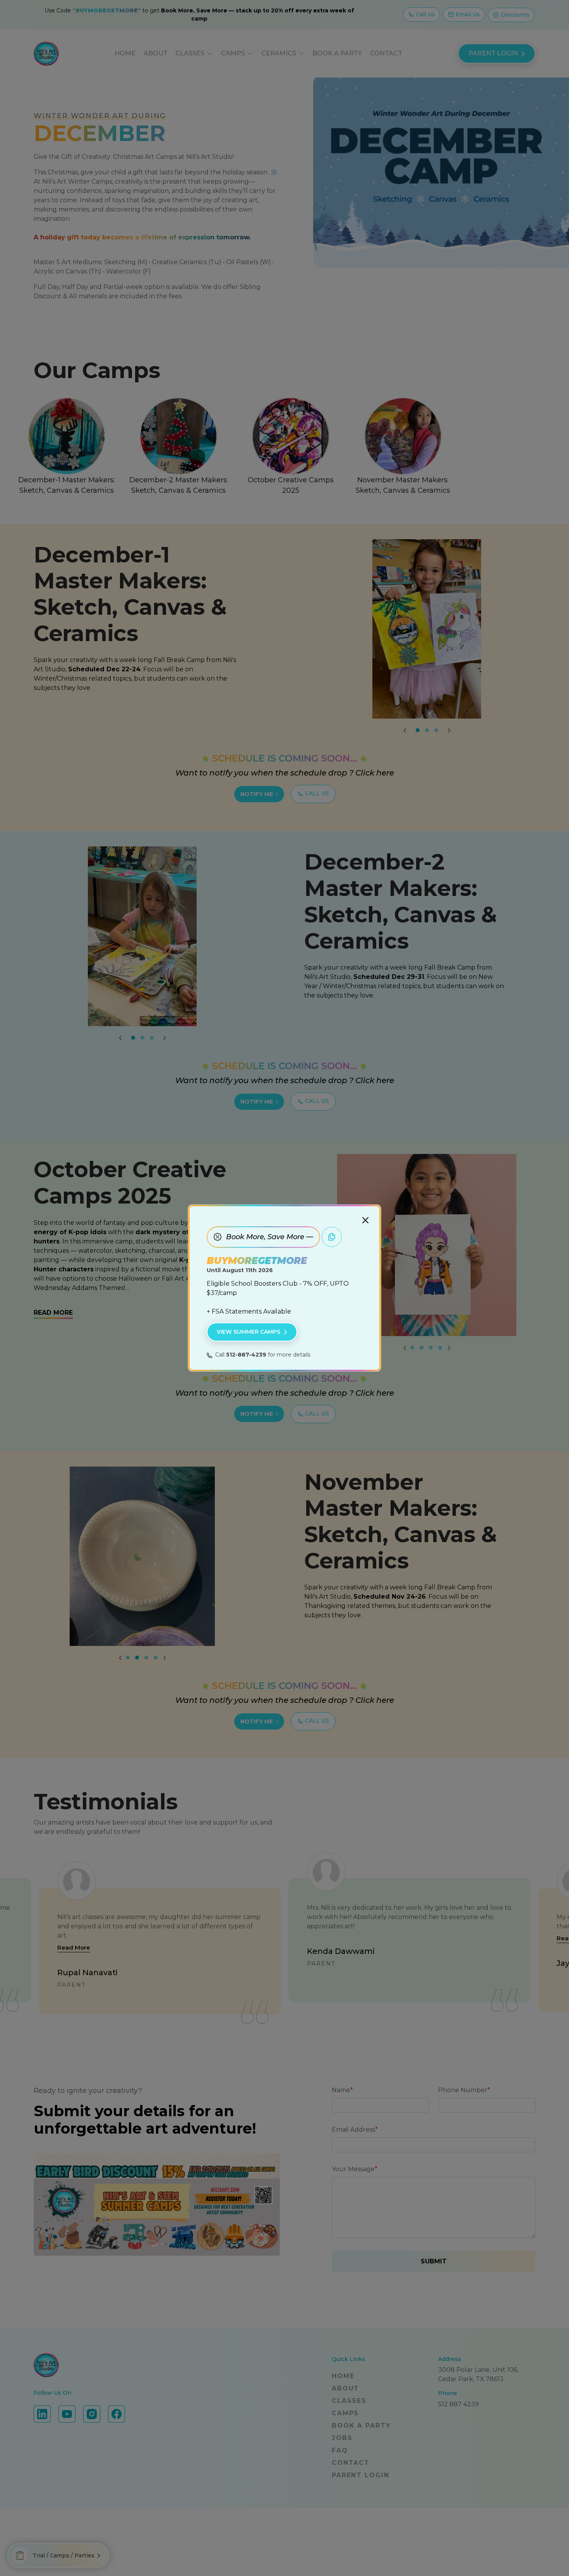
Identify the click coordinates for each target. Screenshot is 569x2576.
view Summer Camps (249, 1332)
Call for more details (263, 1355)
